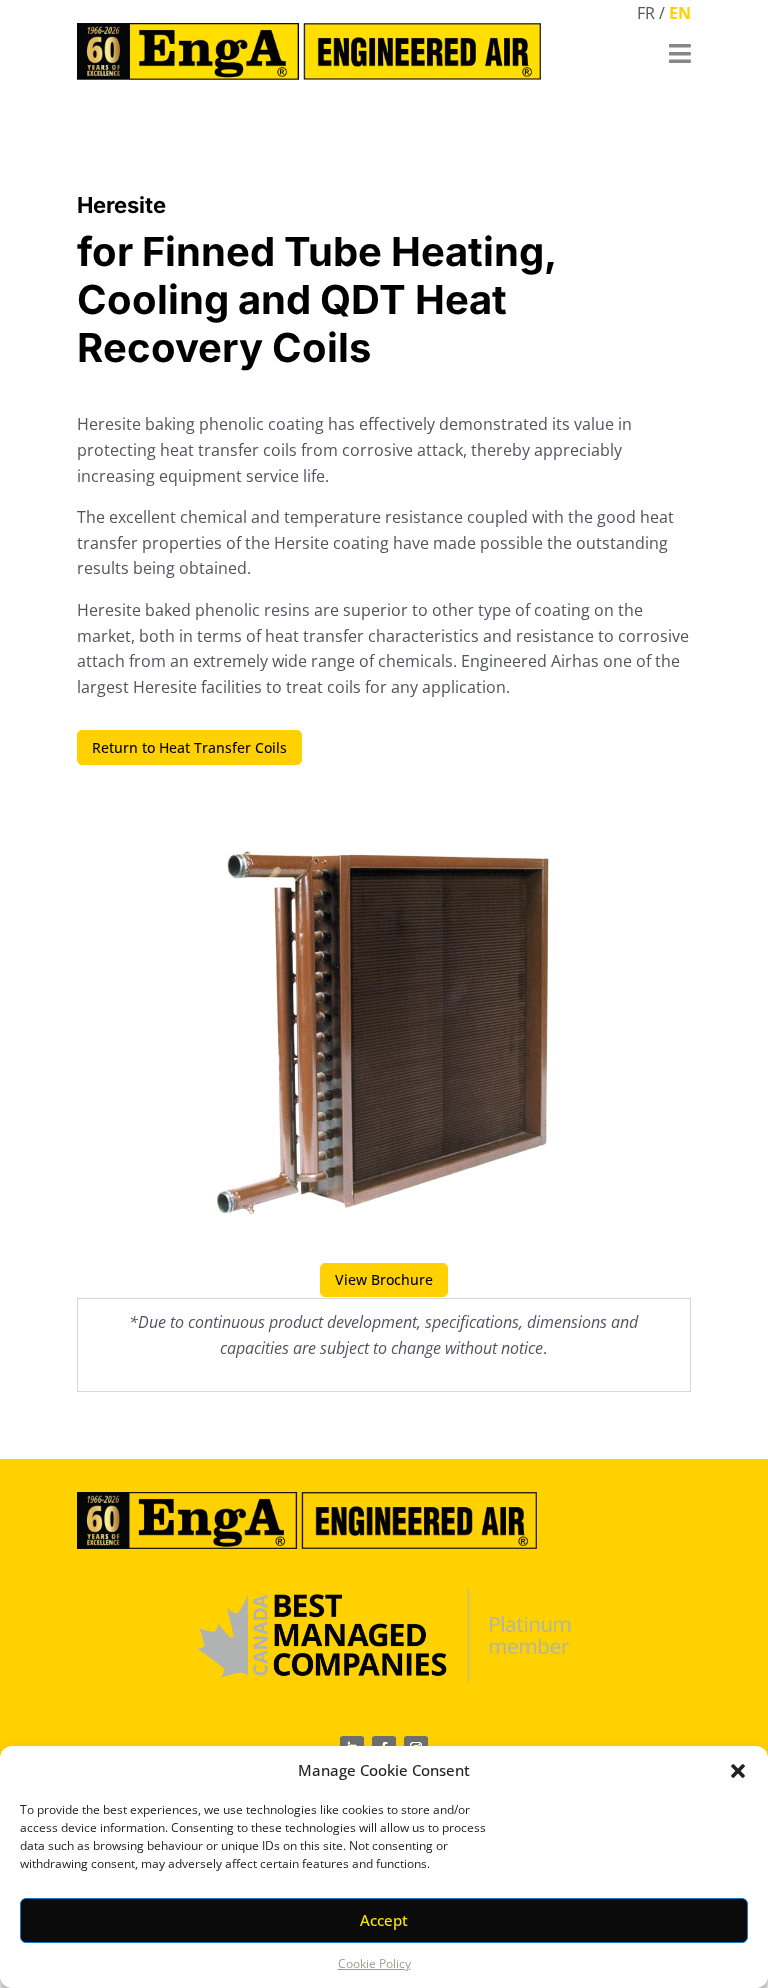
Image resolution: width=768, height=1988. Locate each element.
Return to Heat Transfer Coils (189, 747)
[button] (738, 1771)
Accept (384, 1920)
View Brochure (384, 1279)
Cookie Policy (374, 1963)
